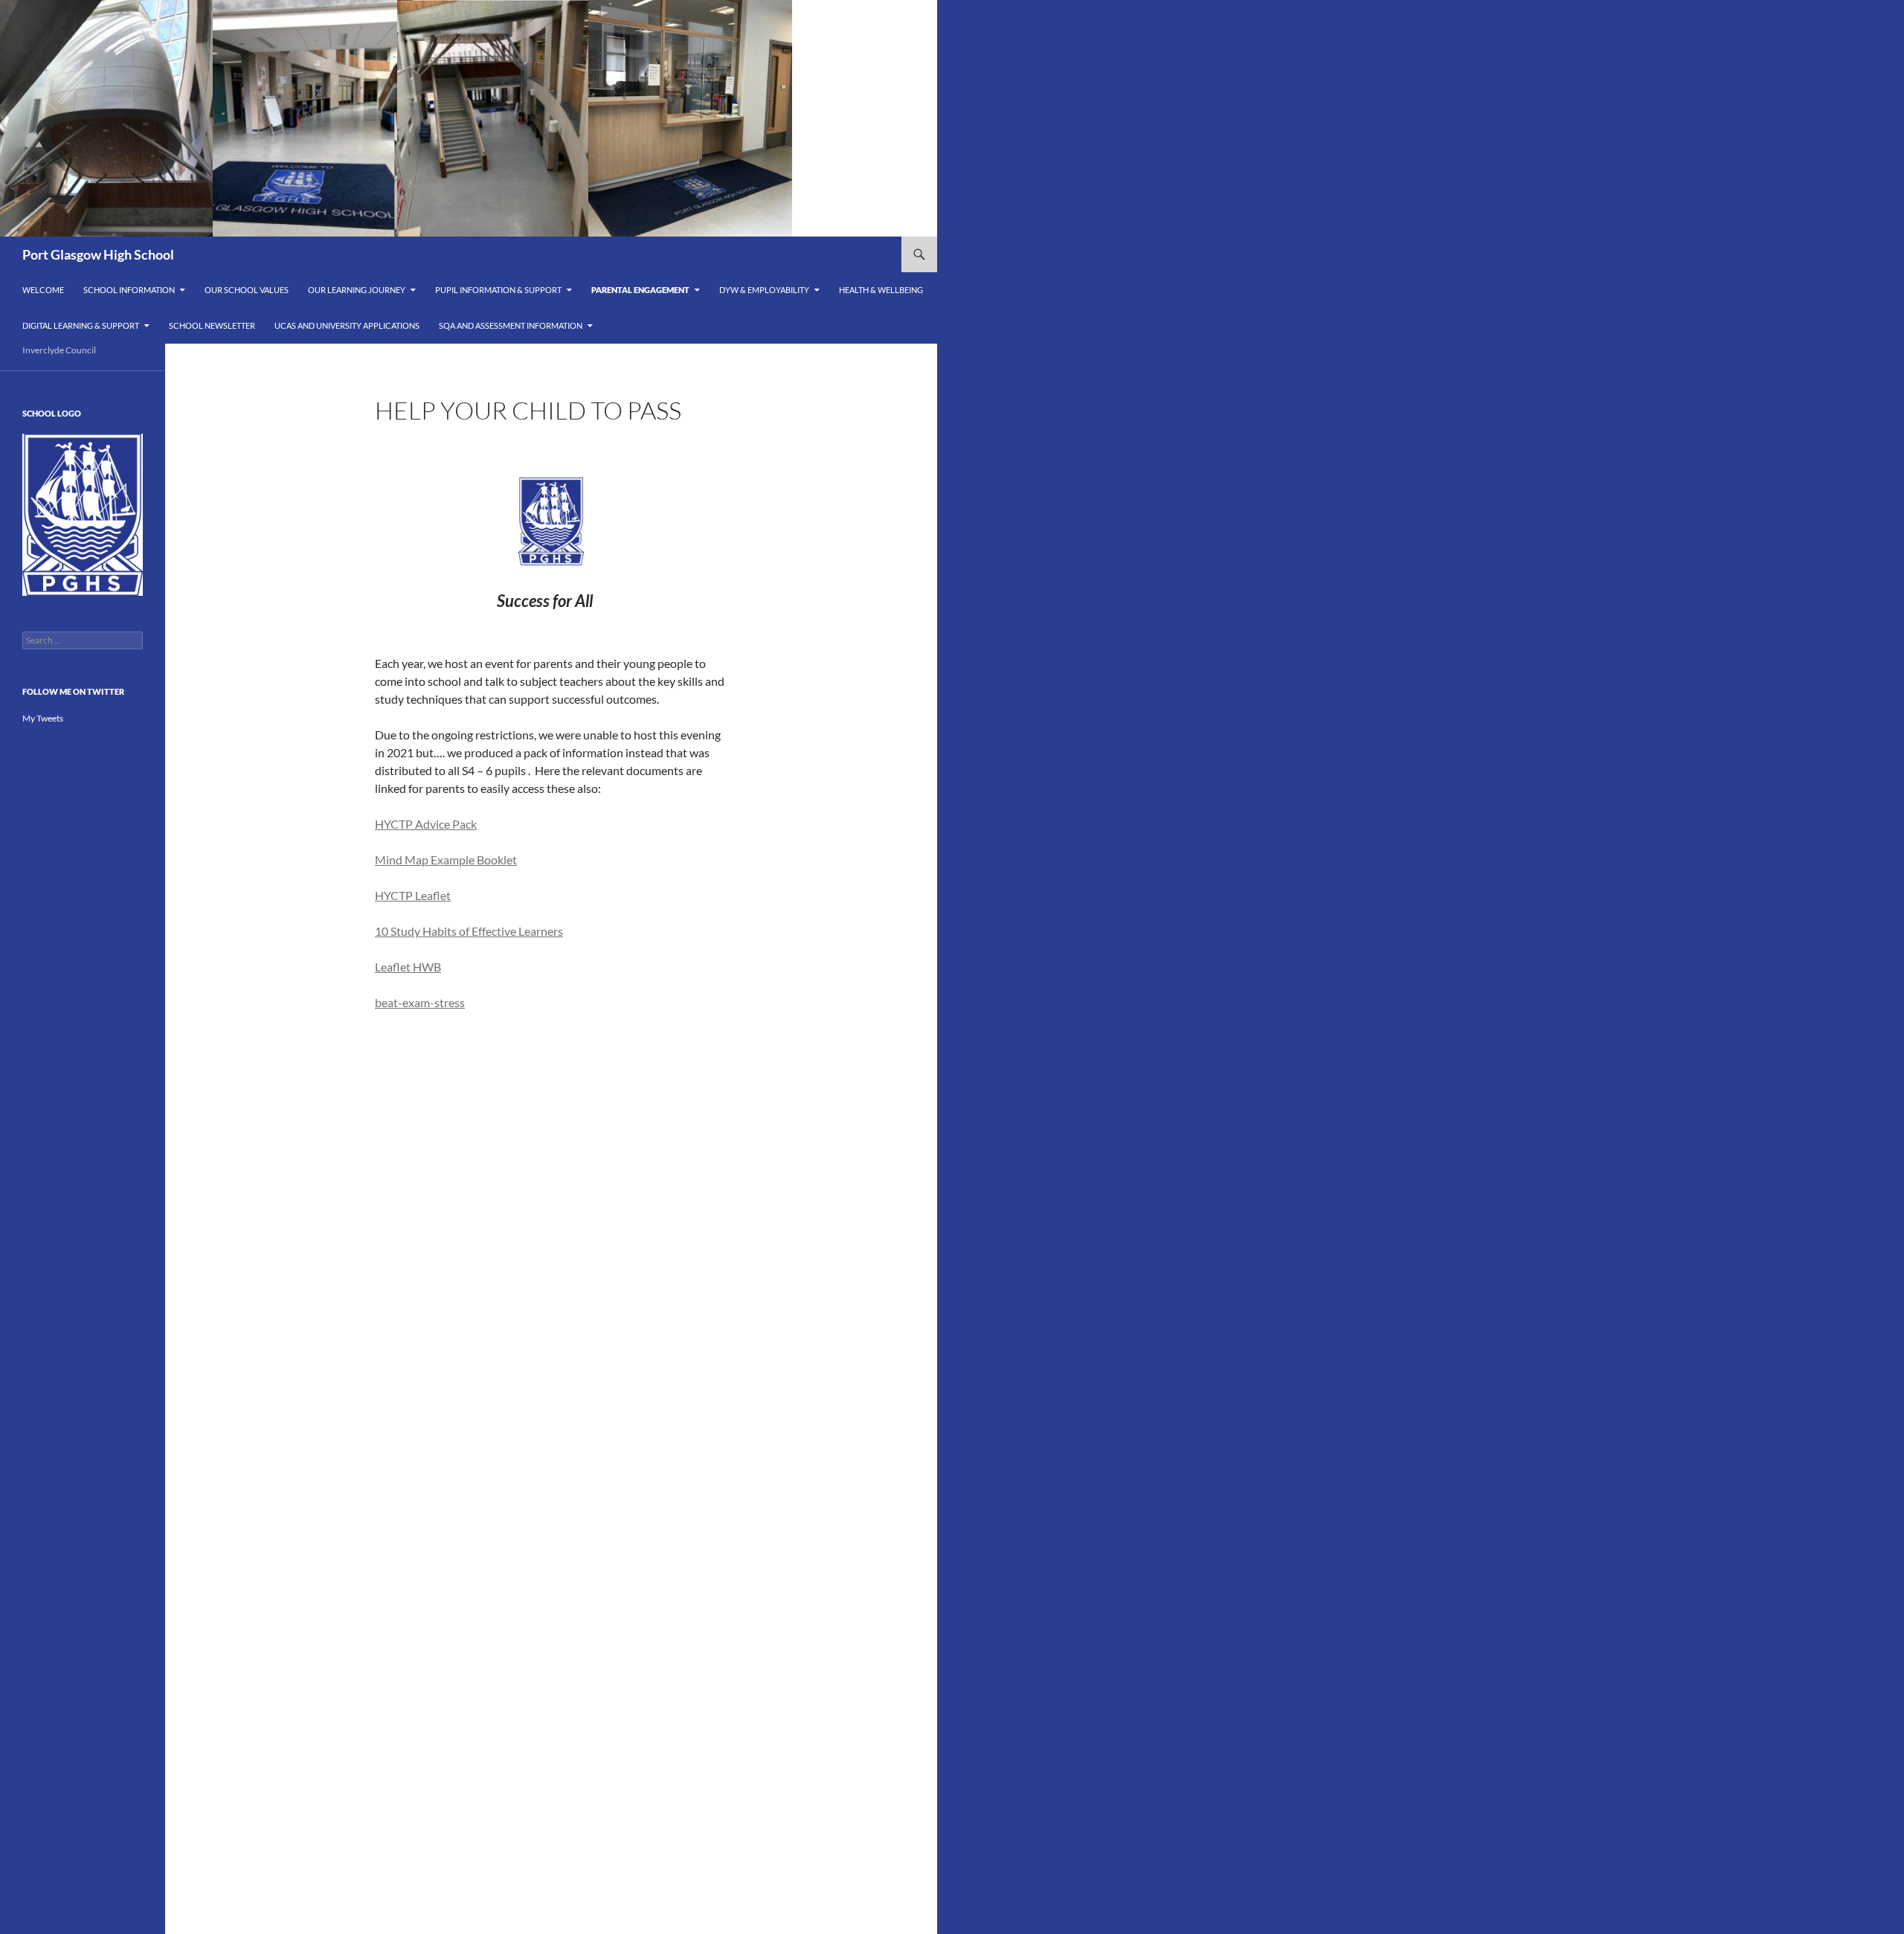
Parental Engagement (640, 290)
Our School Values (247, 290)
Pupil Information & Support (498, 290)
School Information (129, 290)
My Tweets (43, 718)
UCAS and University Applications (347, 325)
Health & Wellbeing (881, 290)
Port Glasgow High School (98, 254)
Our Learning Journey (357, 290)
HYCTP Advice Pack (426, 824)
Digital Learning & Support (81, 325)
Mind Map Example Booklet (446, 860)
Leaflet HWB (408, 967)
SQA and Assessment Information (511, 325)
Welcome (43, 290)
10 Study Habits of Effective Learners (469, 931)
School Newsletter (212, 325)
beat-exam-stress (420, 1002)
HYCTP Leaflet (413, 895)
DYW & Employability (764, 290)
